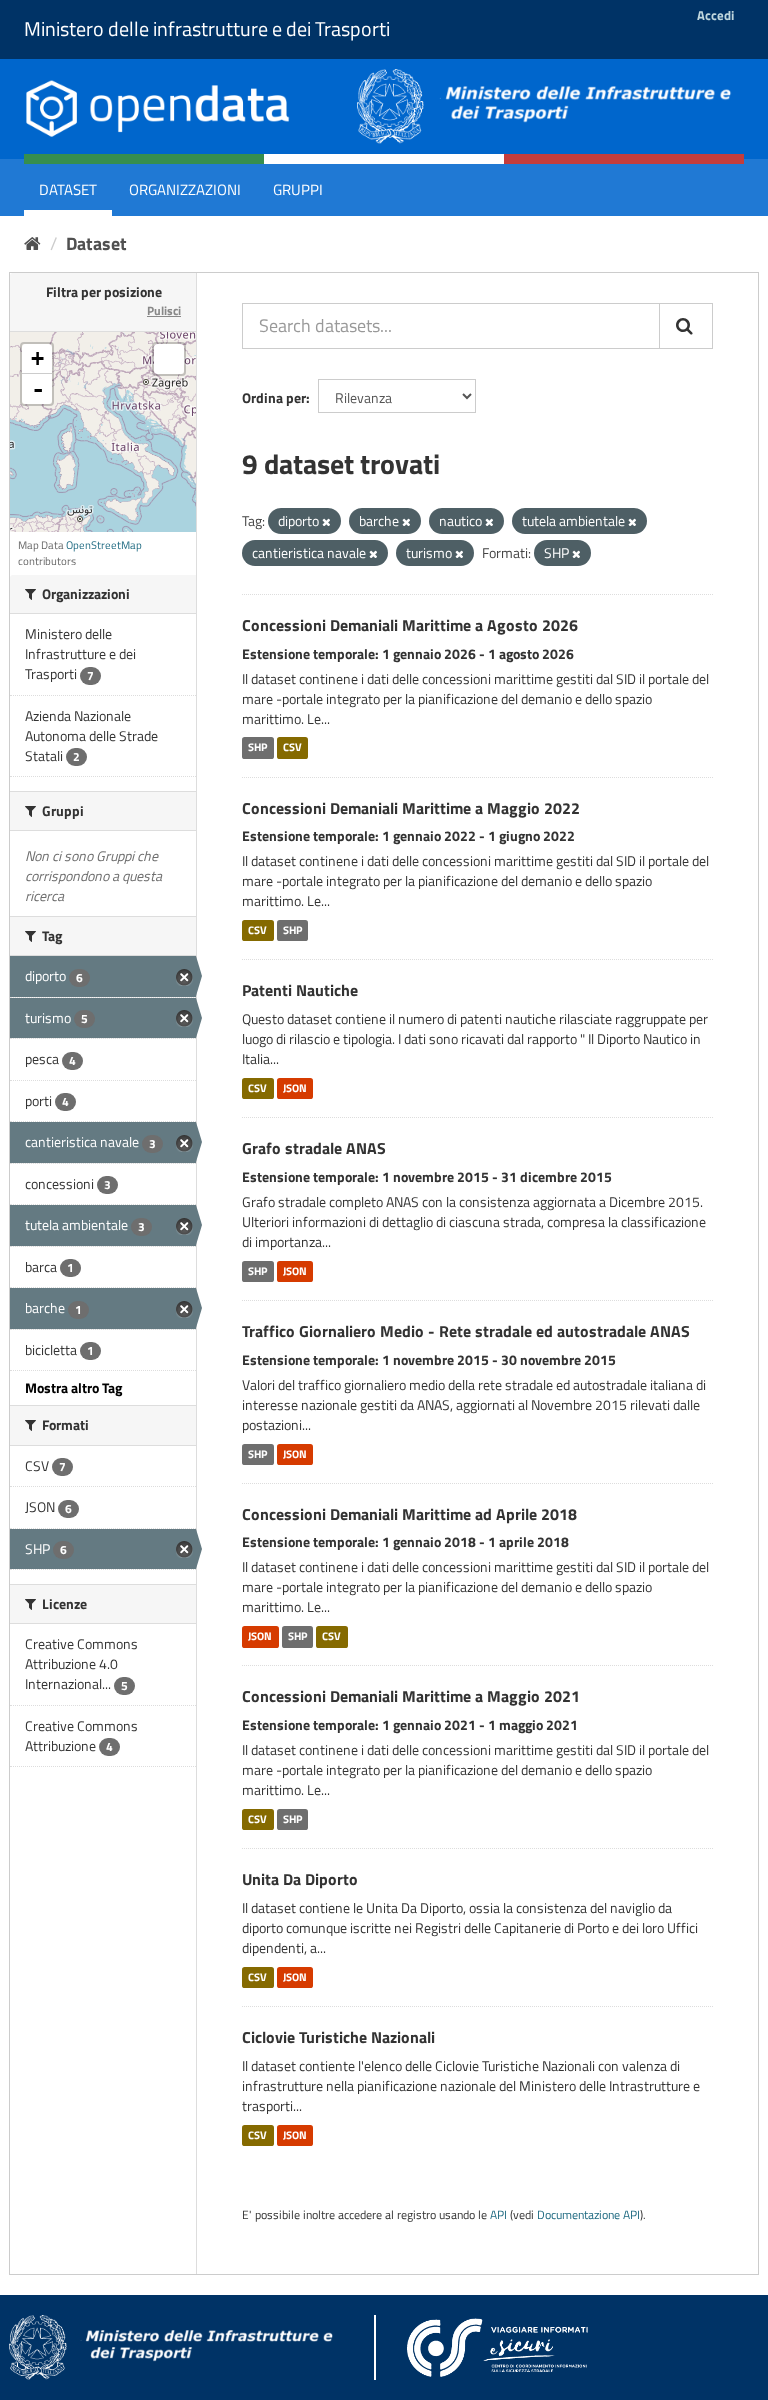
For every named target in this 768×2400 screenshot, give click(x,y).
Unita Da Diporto (300, 1879)
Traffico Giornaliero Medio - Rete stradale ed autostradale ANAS (466, 1331)
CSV (292, 748)
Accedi (715, 15)
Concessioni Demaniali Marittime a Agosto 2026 (410, 625)
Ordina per (274, 397)
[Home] (32, 243)
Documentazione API (588, 2215)
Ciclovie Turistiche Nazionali (338, 2037)
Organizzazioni (185, 189)
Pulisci (164, 310)
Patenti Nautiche (300, 990)
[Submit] (686, 326)
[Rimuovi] (326, 522)
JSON (295, 1088)
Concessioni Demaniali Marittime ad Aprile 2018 (409, 1514)
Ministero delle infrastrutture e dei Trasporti (207, 28)
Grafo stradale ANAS (314, 1148)
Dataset (68, 189)
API (498, 2215)
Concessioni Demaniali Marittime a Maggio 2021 (411, 1696)
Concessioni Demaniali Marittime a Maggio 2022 (411, 808)
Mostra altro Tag (73, 1387)
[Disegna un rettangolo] (169, 359)
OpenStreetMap (104, 545)
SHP (257, 748)
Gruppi (298, 189)
